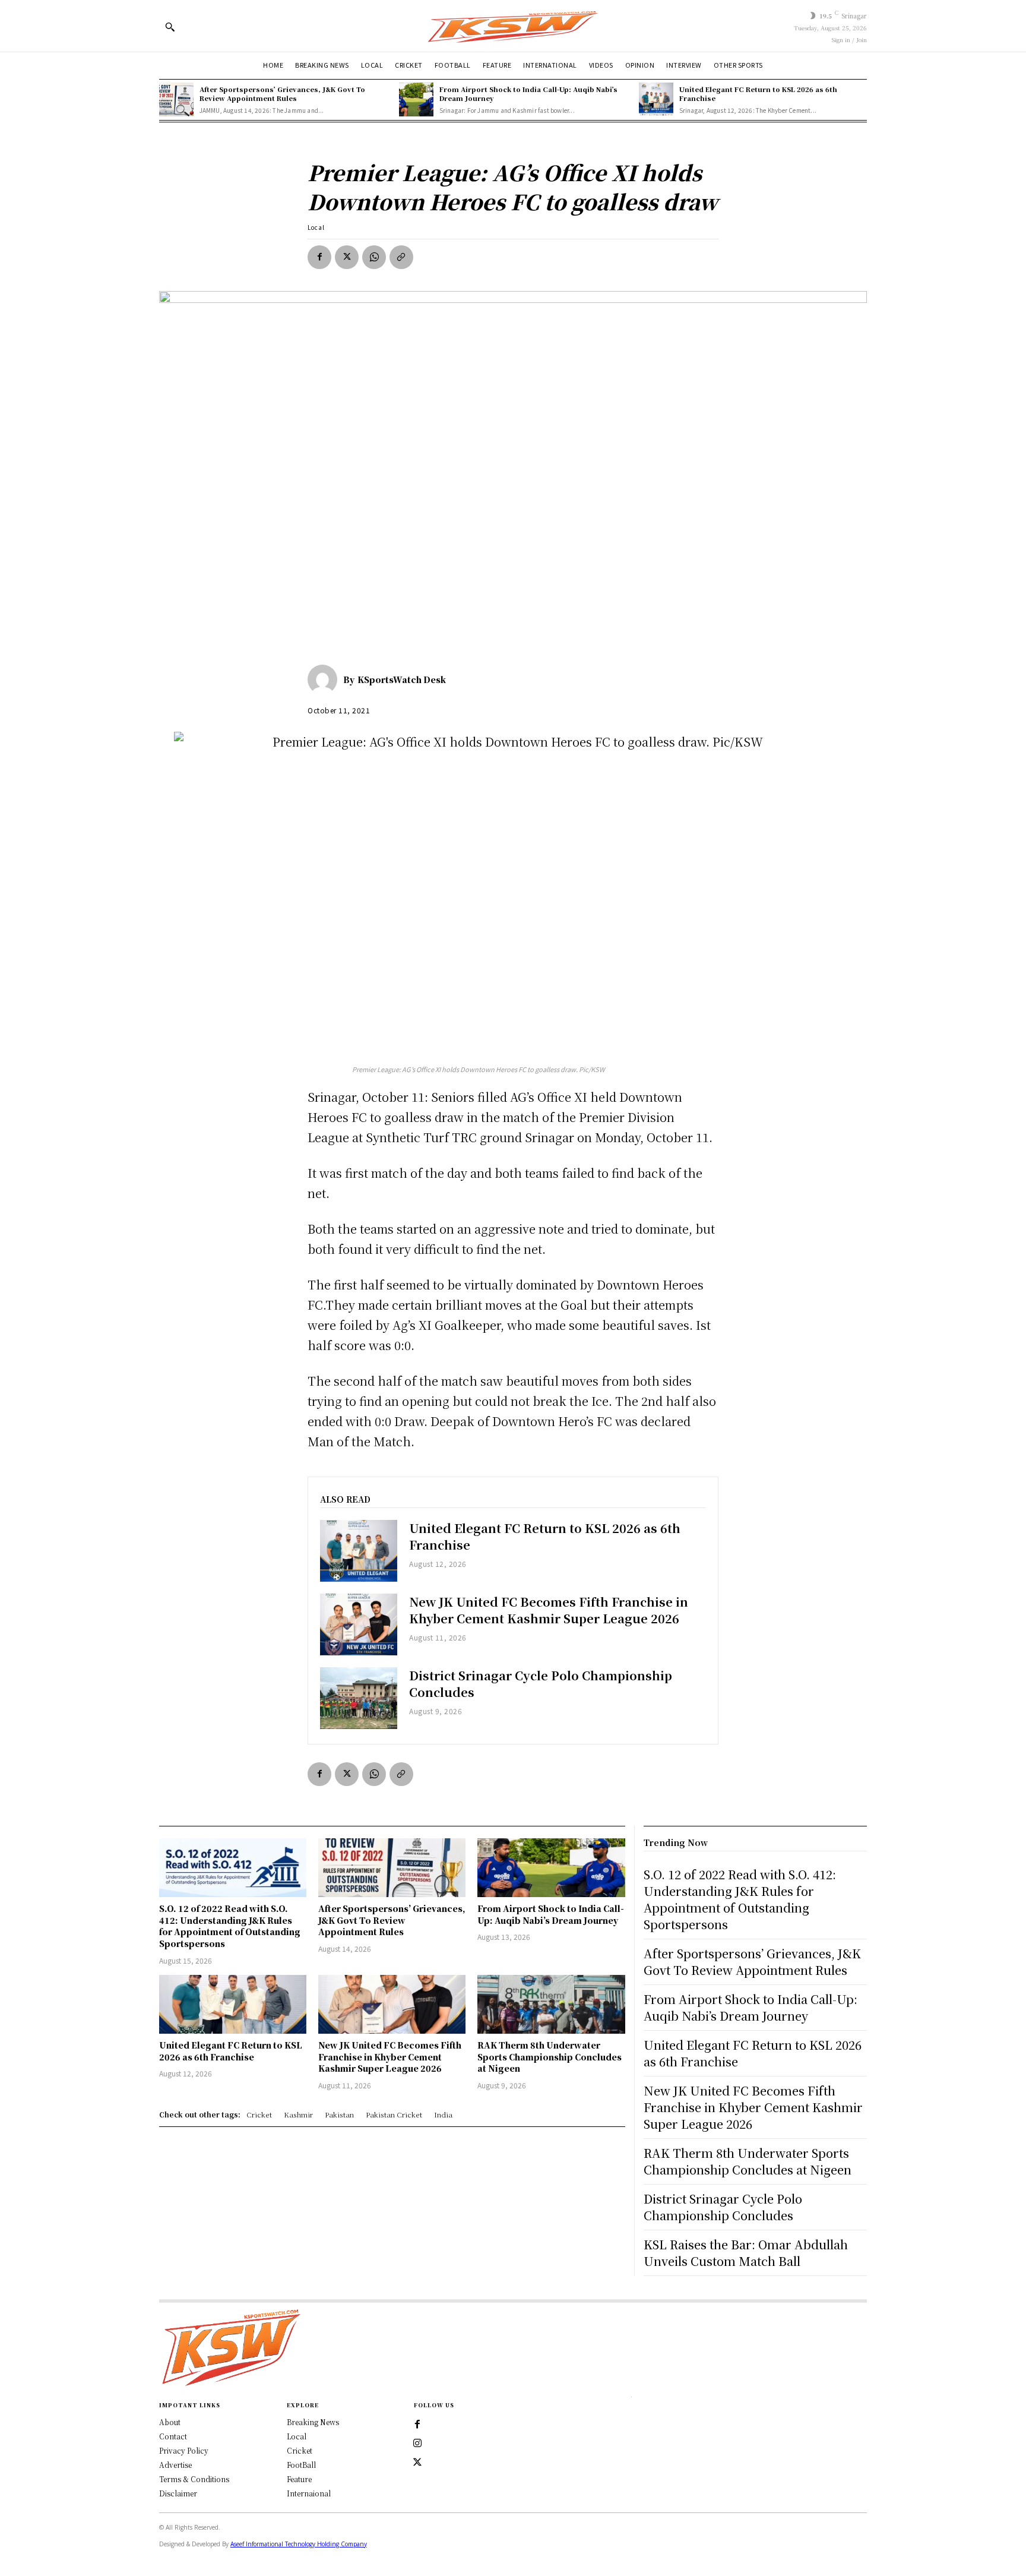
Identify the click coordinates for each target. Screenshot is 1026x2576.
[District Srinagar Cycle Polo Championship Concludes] (359, 1698)
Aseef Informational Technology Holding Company (299, 2544)
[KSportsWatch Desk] (325, 679)
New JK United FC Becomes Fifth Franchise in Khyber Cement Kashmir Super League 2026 (549, 1610)
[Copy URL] (401, 257)
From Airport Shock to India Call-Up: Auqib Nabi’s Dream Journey (528, 94)
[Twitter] (417, 2463)
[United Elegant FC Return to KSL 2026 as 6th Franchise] (656, 100)
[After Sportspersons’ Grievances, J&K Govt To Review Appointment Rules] (176, 100)
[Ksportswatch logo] (513, 26)
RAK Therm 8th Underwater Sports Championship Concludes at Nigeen (550, 2057)
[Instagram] (417, 2444)
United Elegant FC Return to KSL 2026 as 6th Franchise (758, 94)
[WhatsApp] (374, 257)
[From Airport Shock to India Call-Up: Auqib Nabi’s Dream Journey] (416, 100)
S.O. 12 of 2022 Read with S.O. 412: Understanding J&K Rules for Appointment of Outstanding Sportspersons (230, 1926)
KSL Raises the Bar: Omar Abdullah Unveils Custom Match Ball (746, 2253)
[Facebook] (319, 257)
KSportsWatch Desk (402, 679)
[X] (347, 257)
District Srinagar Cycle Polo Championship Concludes (541, 1684)
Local (316, 227)
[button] (170, 27)
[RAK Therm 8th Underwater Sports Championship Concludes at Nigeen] (551, 2004)
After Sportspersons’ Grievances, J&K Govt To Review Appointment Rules (282, 94)
